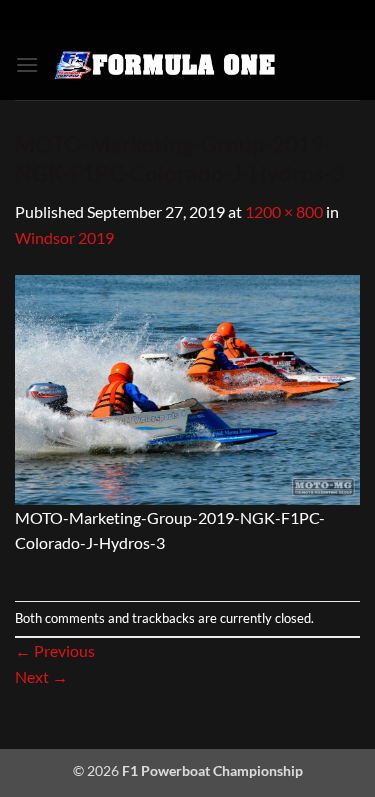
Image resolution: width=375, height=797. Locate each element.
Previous (55, 650)
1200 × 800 (284, 211)
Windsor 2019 (64, 237)
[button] (27, 64)
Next (41, 676)
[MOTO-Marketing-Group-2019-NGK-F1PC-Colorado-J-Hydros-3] (187, 387)
